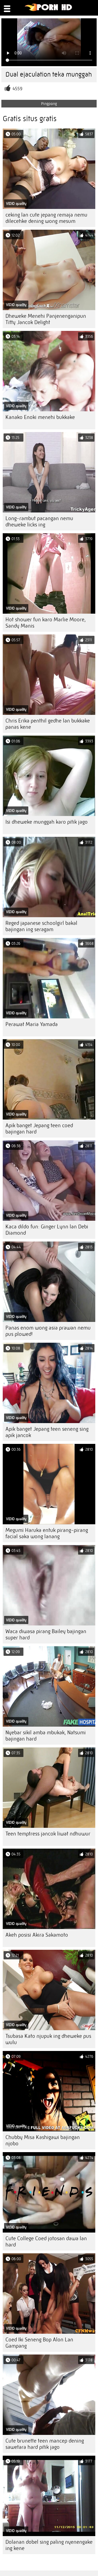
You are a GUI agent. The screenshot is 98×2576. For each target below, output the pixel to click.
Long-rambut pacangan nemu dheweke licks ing (39, 521)
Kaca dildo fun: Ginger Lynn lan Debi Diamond (47, 1230)
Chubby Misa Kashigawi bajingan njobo (43, 2140)
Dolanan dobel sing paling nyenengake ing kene (49, 2545)
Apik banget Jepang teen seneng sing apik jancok (47, 1432)
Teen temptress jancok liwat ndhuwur (48, 1834)
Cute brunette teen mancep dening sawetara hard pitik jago (45, 2444)
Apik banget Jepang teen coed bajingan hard (39, 1129)
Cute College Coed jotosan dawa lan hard (46, 2242)
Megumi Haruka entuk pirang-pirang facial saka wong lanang (47, 1533)
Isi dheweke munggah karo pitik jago (47, 822)
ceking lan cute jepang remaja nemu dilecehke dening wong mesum (46, 218)
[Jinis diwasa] (49, 10)
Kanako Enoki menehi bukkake (40, 417)
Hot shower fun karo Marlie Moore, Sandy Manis (46, 623)
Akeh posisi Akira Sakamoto (37, 1935)
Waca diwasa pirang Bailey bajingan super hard (46, 1634)
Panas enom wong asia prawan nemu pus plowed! (48, 1331)
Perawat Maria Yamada (32, 1024)
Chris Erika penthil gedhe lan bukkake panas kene (48, 724)
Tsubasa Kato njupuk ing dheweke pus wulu (48, 2039)
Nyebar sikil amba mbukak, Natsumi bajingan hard (46, 1736)
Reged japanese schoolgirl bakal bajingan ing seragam (41, 926)
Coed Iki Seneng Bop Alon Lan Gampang (39, 2343)
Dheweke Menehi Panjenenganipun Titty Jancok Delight (46, 319)
